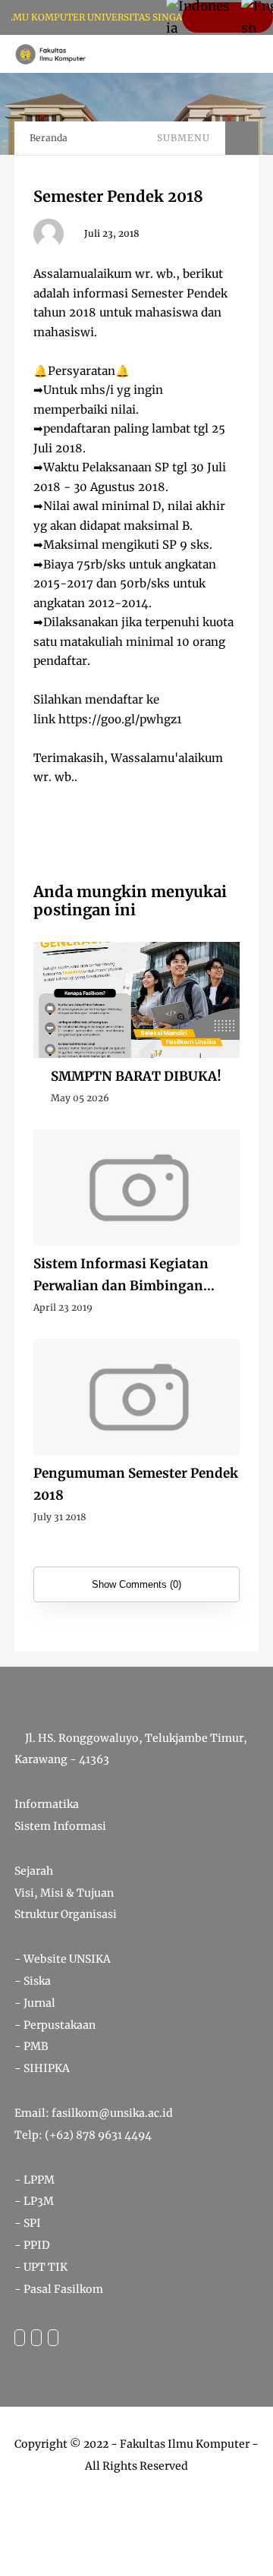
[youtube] (53, 2338)
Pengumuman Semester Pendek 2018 (136, 1484)
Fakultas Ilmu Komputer (185, 2444)
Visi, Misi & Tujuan (64, 1893)
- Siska (33, 1981)
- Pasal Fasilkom (59, 2289)
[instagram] (36, 2338)
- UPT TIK (41, 2267)
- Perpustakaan (55, 2025)
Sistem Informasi (60, 1826)
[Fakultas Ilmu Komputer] (51, 53)
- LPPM (35, 2180)
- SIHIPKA (42, 2068)
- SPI (28, 2223)
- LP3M (34, 2201)
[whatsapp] (20, 2338)
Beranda (49, 138)
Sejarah (34, 1871)
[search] (210, 54)
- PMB (31, 2046)
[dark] (235, 54)
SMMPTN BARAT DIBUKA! (136, 1076)
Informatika (47, 1804)
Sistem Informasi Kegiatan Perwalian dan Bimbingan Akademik (121, 1276)
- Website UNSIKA (63, 1959)
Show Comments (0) (136, 1584)
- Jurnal (35, 2003)
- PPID (32, 2245)
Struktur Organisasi (66, 1914)
